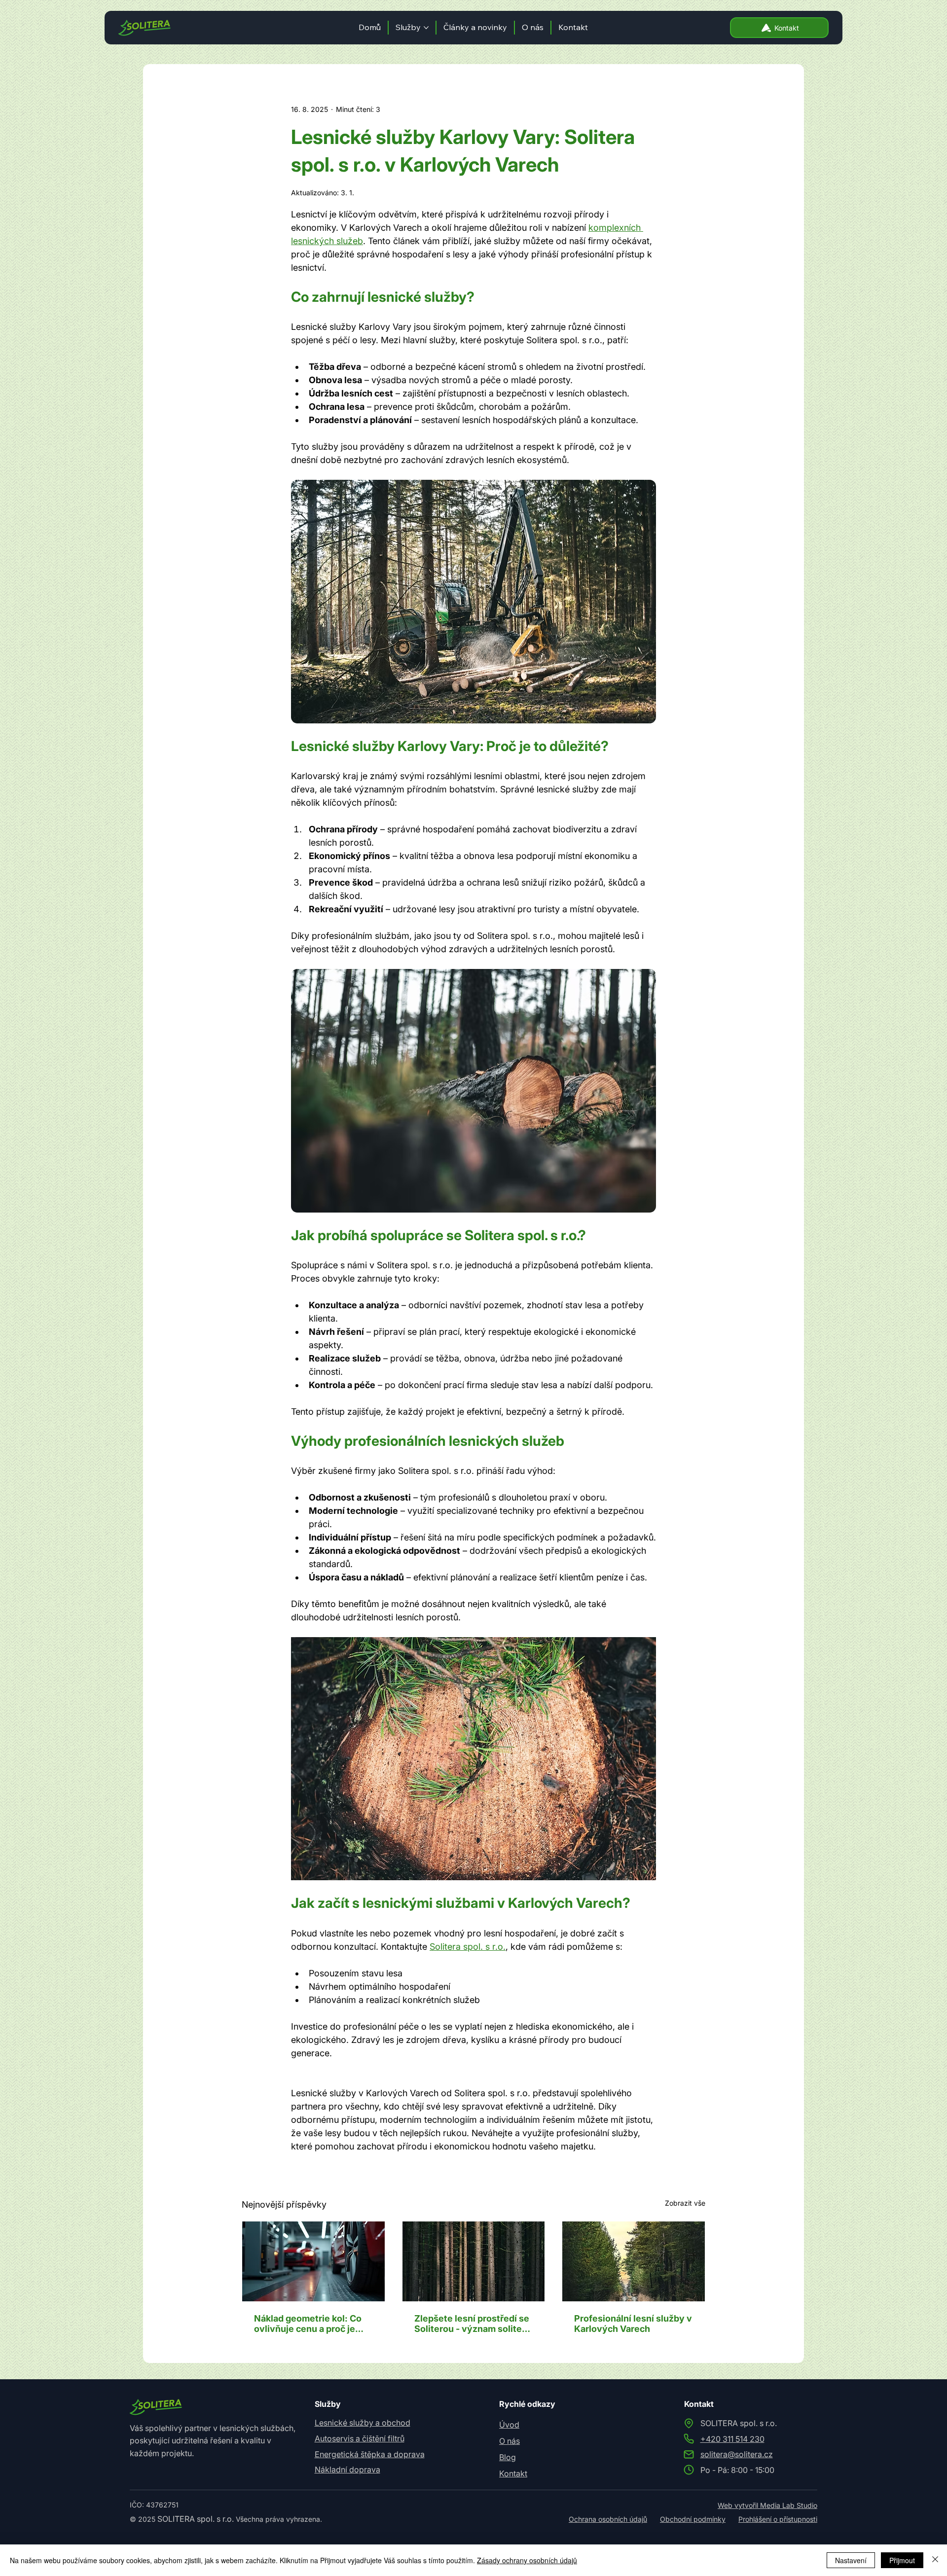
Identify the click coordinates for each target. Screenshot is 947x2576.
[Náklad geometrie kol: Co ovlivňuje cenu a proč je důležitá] (313, 2261)
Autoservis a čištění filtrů (360, 2438)
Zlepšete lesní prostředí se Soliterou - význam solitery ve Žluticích (473, 2324)
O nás (510, 2441)
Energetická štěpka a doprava (370, 2454)
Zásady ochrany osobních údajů (527, 2560)
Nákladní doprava (347, 2469)
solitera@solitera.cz (737, 2454)
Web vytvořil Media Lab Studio (767, 2505)
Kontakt (513, 2473)
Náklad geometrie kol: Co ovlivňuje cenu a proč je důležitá (308, 2324)
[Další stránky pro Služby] (426, 28)
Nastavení (851, 2560)
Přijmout (902, 2560)
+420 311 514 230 (732, 2439)
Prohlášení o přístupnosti (778, 2519)
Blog (508, 2457)
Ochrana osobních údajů (608, 2519)
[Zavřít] (935, 2560)
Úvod (509, 2425)
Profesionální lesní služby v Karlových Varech (633, 2324)
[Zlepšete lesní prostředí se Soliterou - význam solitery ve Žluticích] (474, 2261)
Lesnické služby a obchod (363, 2423)
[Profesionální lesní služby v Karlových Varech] (634, 2261)
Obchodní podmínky (693, 2519)
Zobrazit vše (685, 2203)
